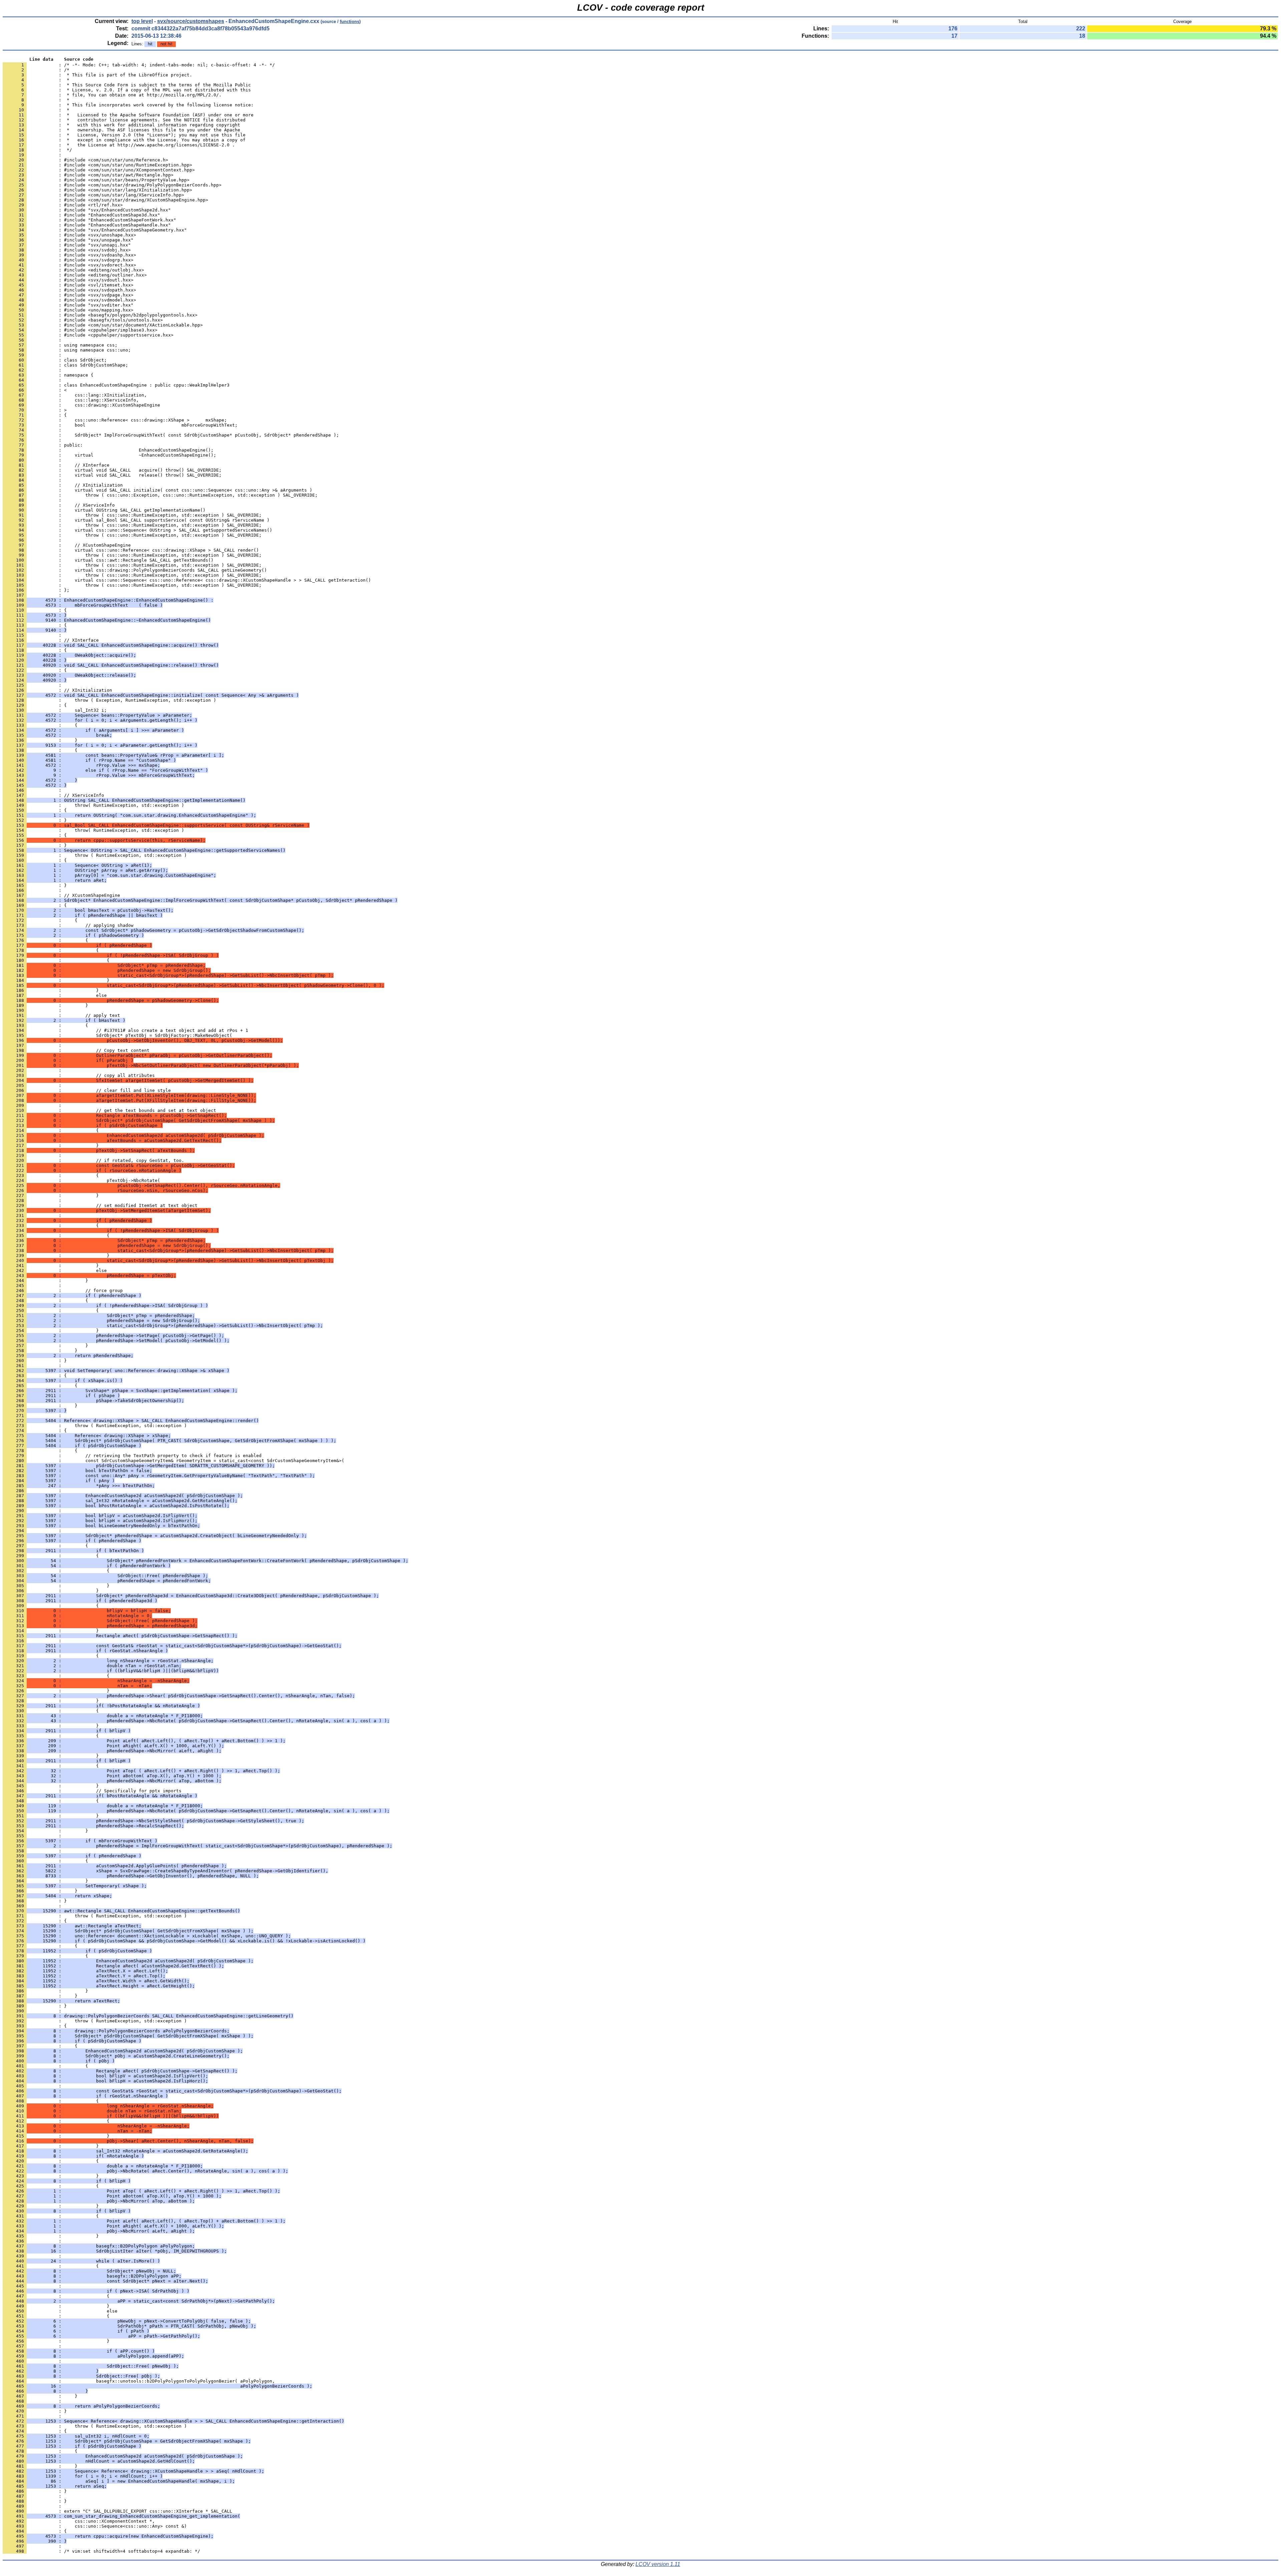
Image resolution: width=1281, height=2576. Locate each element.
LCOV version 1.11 (658, 2564)
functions (350, 22)
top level (142, 21)
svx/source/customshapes (191, 21)
